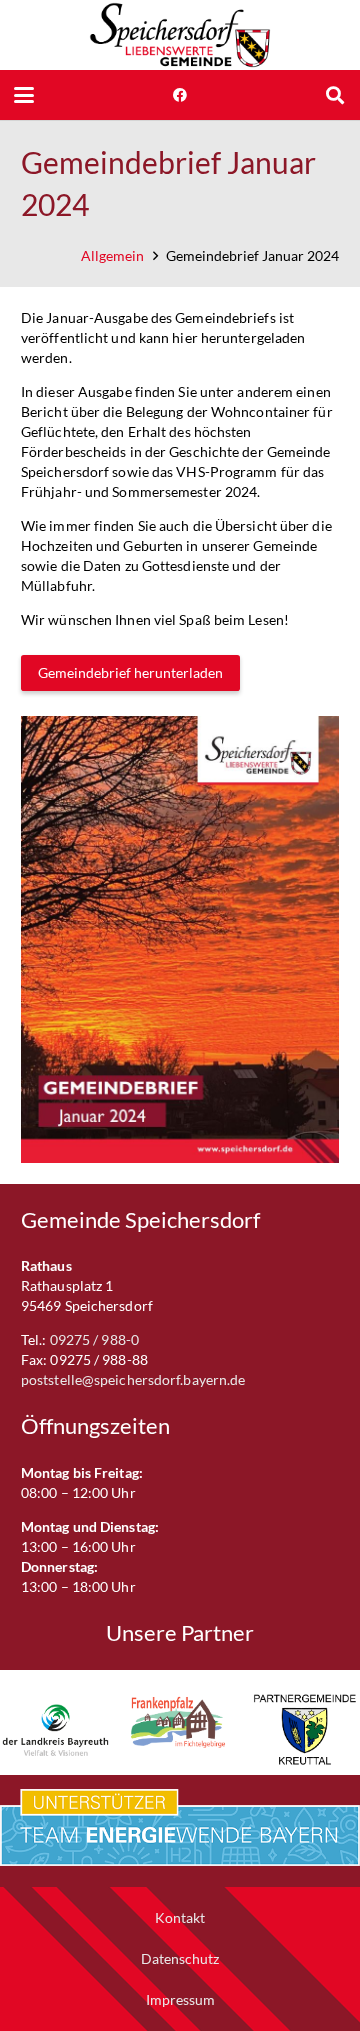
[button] (24, 95)
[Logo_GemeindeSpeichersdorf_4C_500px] (180, 35)
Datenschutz (180, 1958)
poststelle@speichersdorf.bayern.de (133, 1379)
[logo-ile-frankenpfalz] (180, 1722)
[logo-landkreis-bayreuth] (55, 1729)
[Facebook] (180, 95)
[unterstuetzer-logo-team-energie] (180, 1828)
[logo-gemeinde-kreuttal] (304, 1729)
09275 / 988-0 (94, 1339)
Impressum (180, 1999)
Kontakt (180, 1917)
